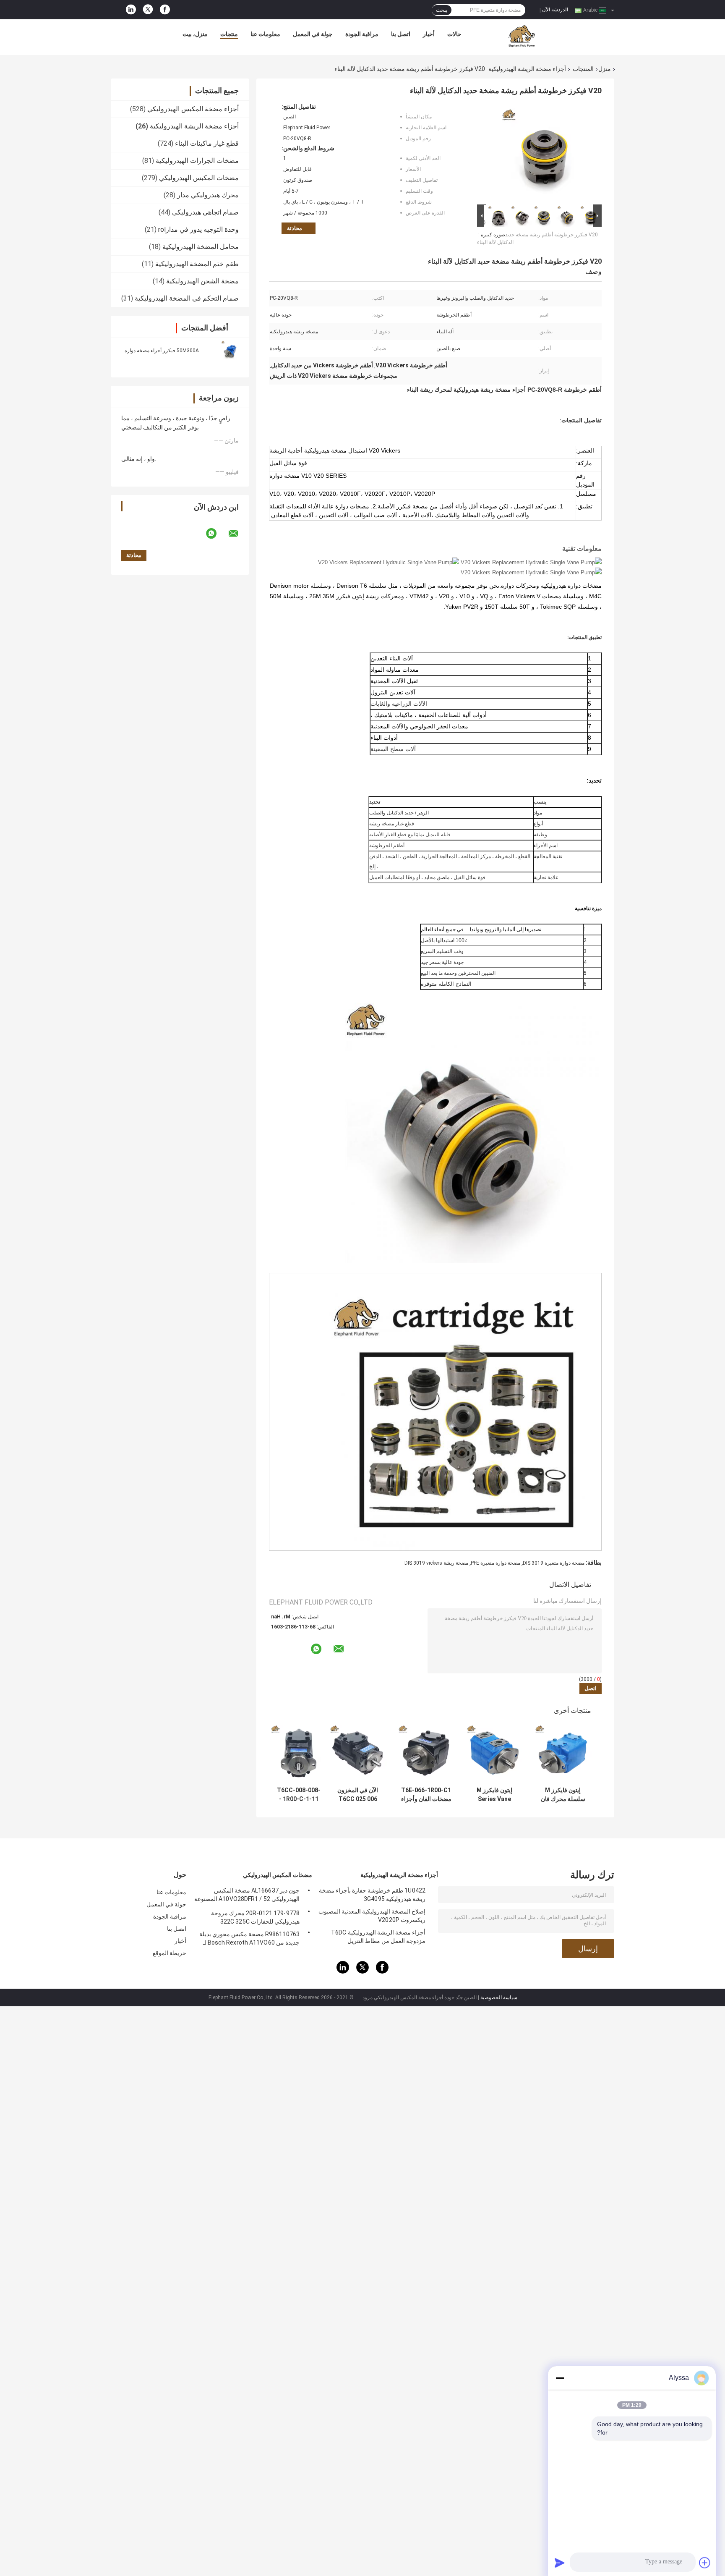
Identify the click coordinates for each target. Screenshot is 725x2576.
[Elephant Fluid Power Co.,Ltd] (522, 36)
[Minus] (560, 2378)
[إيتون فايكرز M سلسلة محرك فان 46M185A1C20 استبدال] (563, 1753)
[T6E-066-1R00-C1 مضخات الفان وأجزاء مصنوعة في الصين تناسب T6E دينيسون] (426, 1753)
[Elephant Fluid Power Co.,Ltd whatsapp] (216, 534)
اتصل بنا (401, 34)
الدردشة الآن (555, 10)
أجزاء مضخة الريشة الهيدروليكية (527, 69)
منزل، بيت (195, 34)
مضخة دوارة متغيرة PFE (496, 1563)
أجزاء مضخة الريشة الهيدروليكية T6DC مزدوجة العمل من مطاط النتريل (378, 1937)
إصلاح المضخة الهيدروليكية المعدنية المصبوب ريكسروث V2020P (372, 1916)
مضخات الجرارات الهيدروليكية (197, 161)
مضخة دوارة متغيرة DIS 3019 (554, 1563)
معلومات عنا (265, 34)
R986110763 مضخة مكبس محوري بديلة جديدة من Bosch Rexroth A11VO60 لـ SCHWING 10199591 (249, 1940)
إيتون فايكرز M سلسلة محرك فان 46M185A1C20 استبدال (563, 1795)
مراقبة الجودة (362, 34)
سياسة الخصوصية (499, 1997)
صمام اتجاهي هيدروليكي (205, 212)
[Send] (560, 2563)
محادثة (295, 228)
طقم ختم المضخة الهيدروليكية (197, 264)
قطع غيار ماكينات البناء (207, 143)
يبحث (442, 10)
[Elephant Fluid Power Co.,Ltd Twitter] (148, 10)
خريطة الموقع (170, 1953)
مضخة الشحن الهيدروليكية (202, 281)
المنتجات (583, 69)
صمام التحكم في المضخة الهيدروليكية (187, 298)
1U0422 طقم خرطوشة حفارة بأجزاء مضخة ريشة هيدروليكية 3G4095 (372, 1895)
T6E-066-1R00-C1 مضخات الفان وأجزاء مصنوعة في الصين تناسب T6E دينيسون (426, 1795)
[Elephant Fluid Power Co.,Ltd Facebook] (165, 10)
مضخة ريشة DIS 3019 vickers (436, 1563)
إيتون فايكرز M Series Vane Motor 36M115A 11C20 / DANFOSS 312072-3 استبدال (495, 1795)
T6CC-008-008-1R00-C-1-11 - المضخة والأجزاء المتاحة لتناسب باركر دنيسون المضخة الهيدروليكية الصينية (299, 1795)
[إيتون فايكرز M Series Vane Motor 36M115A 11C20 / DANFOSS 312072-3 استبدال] (494, 1753)
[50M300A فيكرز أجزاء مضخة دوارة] (230, 350)
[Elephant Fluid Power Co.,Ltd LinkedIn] (131, 10)
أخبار (429, 34)
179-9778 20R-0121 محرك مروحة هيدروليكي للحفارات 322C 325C (255, 1917)
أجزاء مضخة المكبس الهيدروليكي (193, 109)
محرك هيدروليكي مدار (208, 195)
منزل (605, 69)
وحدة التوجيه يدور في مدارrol (198, 229)
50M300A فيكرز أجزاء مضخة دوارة (162, 351)
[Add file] (705, 2563)
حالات (454, 34)
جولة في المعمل (313, 34)
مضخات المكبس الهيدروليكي (199, 178)
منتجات (229, 34)
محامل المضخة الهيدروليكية (201, 247)
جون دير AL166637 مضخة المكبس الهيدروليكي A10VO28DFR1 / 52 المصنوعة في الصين (247, 1896)
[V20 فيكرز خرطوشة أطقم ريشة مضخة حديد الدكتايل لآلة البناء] (543, 153)
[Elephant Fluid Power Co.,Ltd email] (239, 534)
